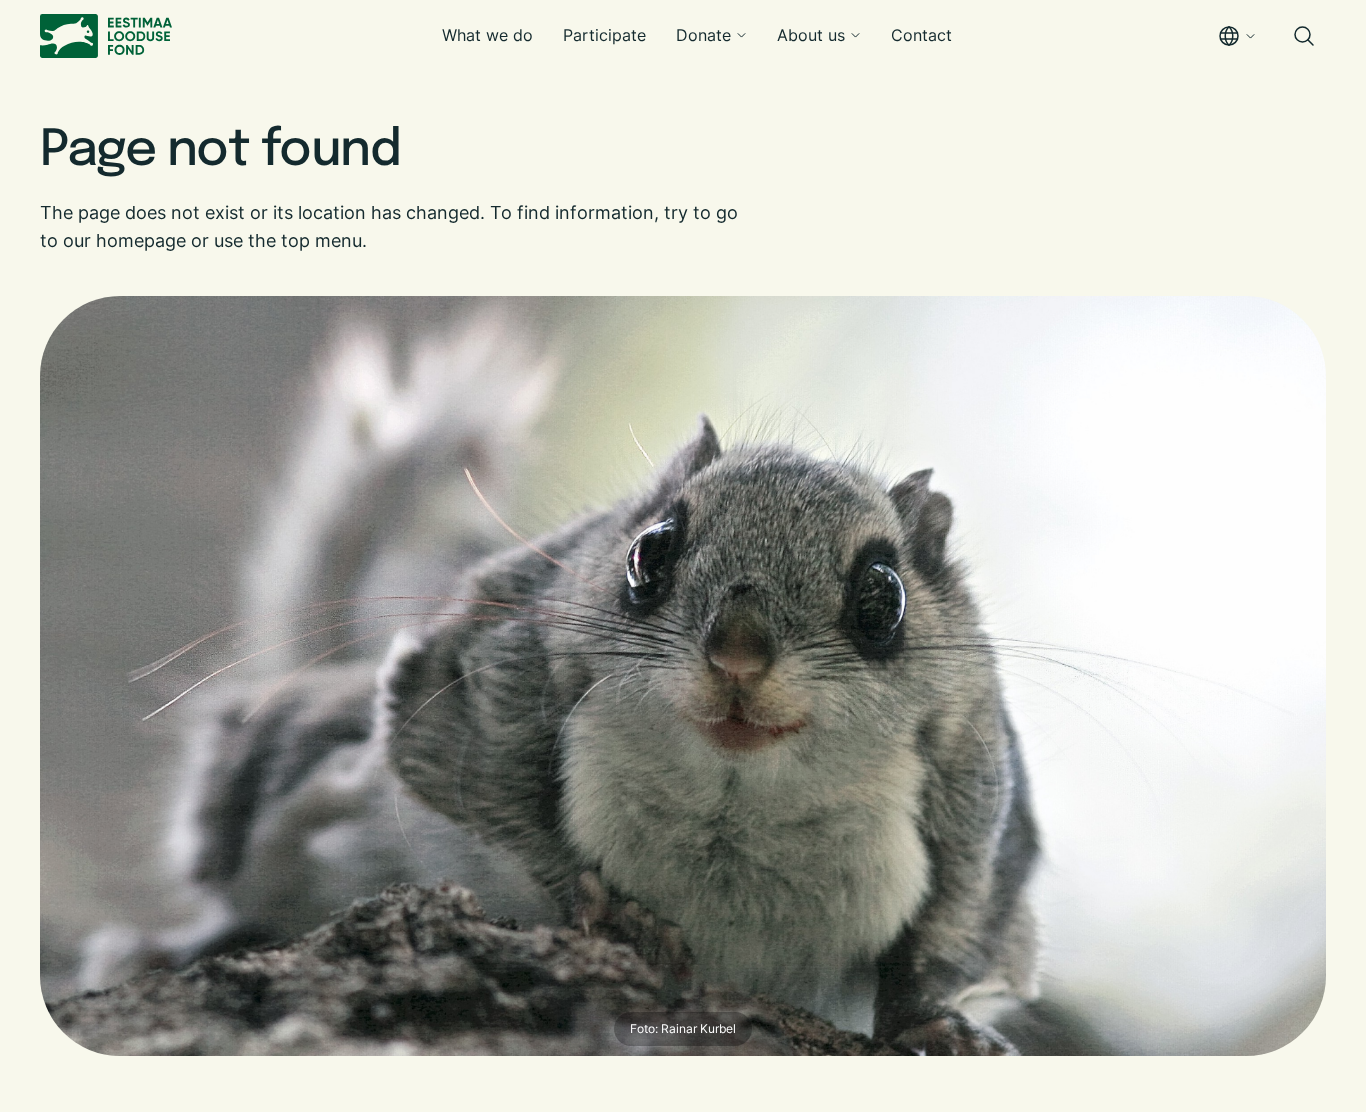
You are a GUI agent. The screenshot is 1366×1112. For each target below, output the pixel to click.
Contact (921, 35)
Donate (703, 35)
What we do (487, 35)
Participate (604, 35)
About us (811, 35)
